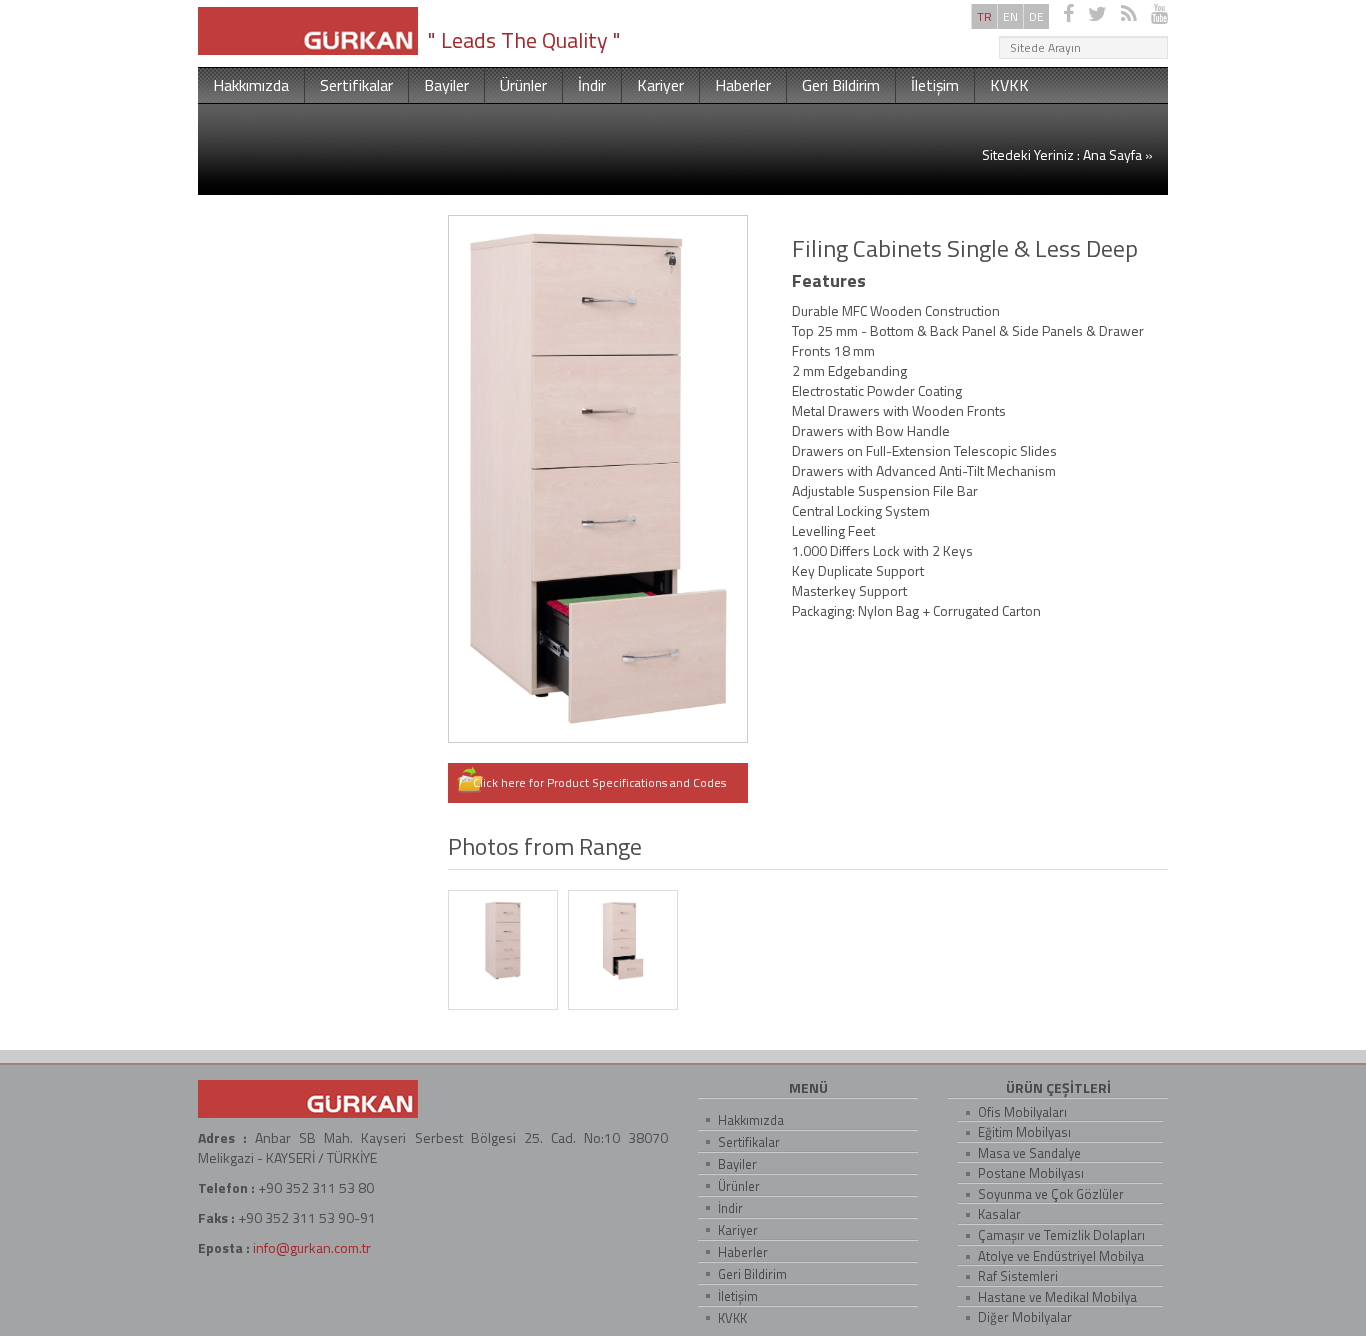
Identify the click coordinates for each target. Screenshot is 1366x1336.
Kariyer (660, 85)
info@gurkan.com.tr (312, 1247)
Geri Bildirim (841, 85)
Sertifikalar (356, 85)
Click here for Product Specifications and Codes (601, 782)
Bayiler (446, 85)
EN (1010, 16)
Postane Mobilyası (1031, 1173)
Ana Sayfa (1112, 154)
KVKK (1009, 85)
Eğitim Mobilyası (1024, 1132)
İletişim (935, 85)
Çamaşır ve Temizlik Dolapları (1061, 1235)
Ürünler (523, 85)
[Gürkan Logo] (308, 28)
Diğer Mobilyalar (1025, 1317)
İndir (592, 85)
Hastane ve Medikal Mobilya (1057, 1297)
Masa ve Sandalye (1029, 1153)
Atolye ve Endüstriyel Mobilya (1061, 1256)
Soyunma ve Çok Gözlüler (1051, 1194)
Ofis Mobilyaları (1022, 1112)
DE (1036, 16)
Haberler (743, 85)
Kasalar (999, 1214)
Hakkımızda (251, 85)
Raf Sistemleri (1018, 1276)
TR (984, 16)
